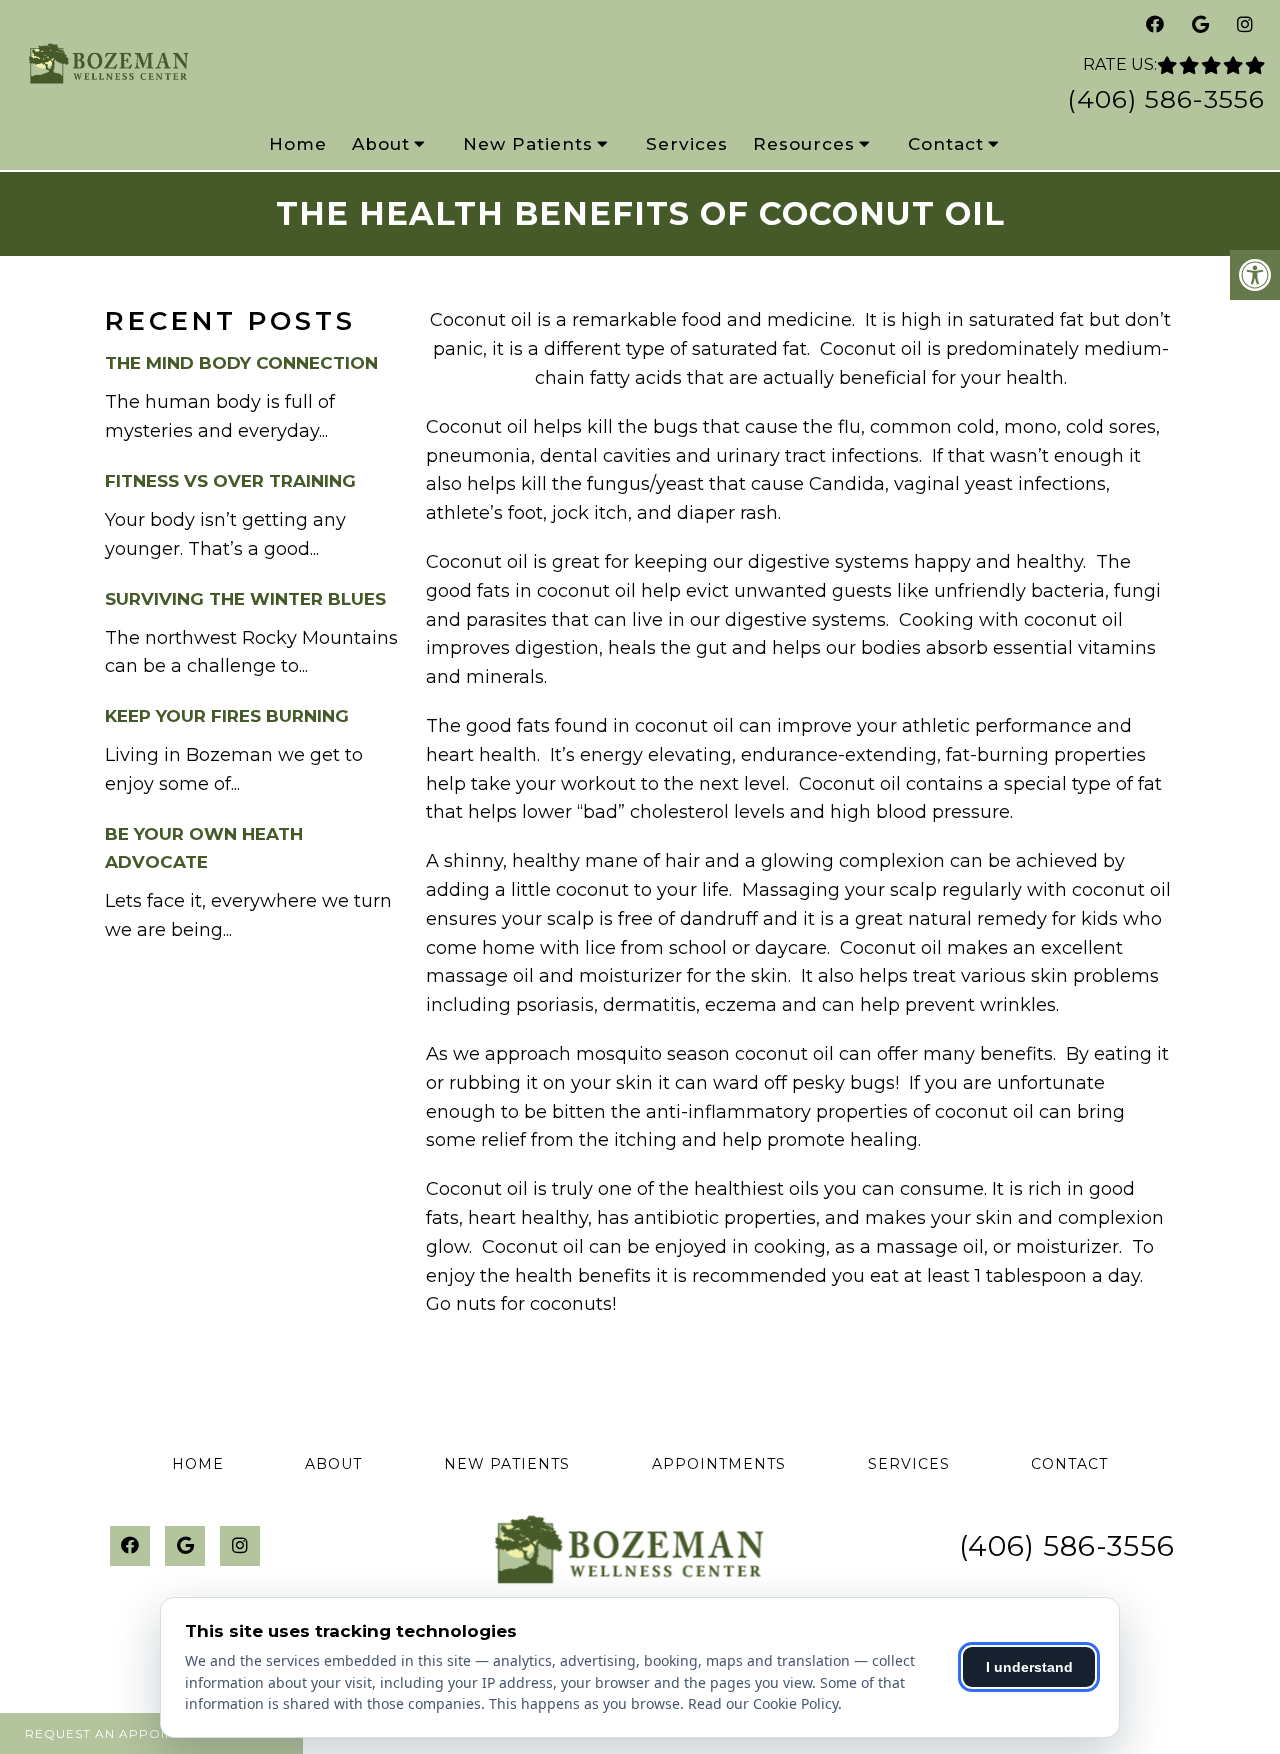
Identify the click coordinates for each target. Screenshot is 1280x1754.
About (381, 144)
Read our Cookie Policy (763, 1703)
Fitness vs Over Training (230, 481)
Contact (946, 144)
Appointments (719, 1464)
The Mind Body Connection (241, 363)
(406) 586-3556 (1166, 99)
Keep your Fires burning (227, 716)
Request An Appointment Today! (151, 1733)
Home (298, 144)
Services (687, 144)
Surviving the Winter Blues (245, 599)
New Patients (528, 144)
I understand (1029, 1667)
